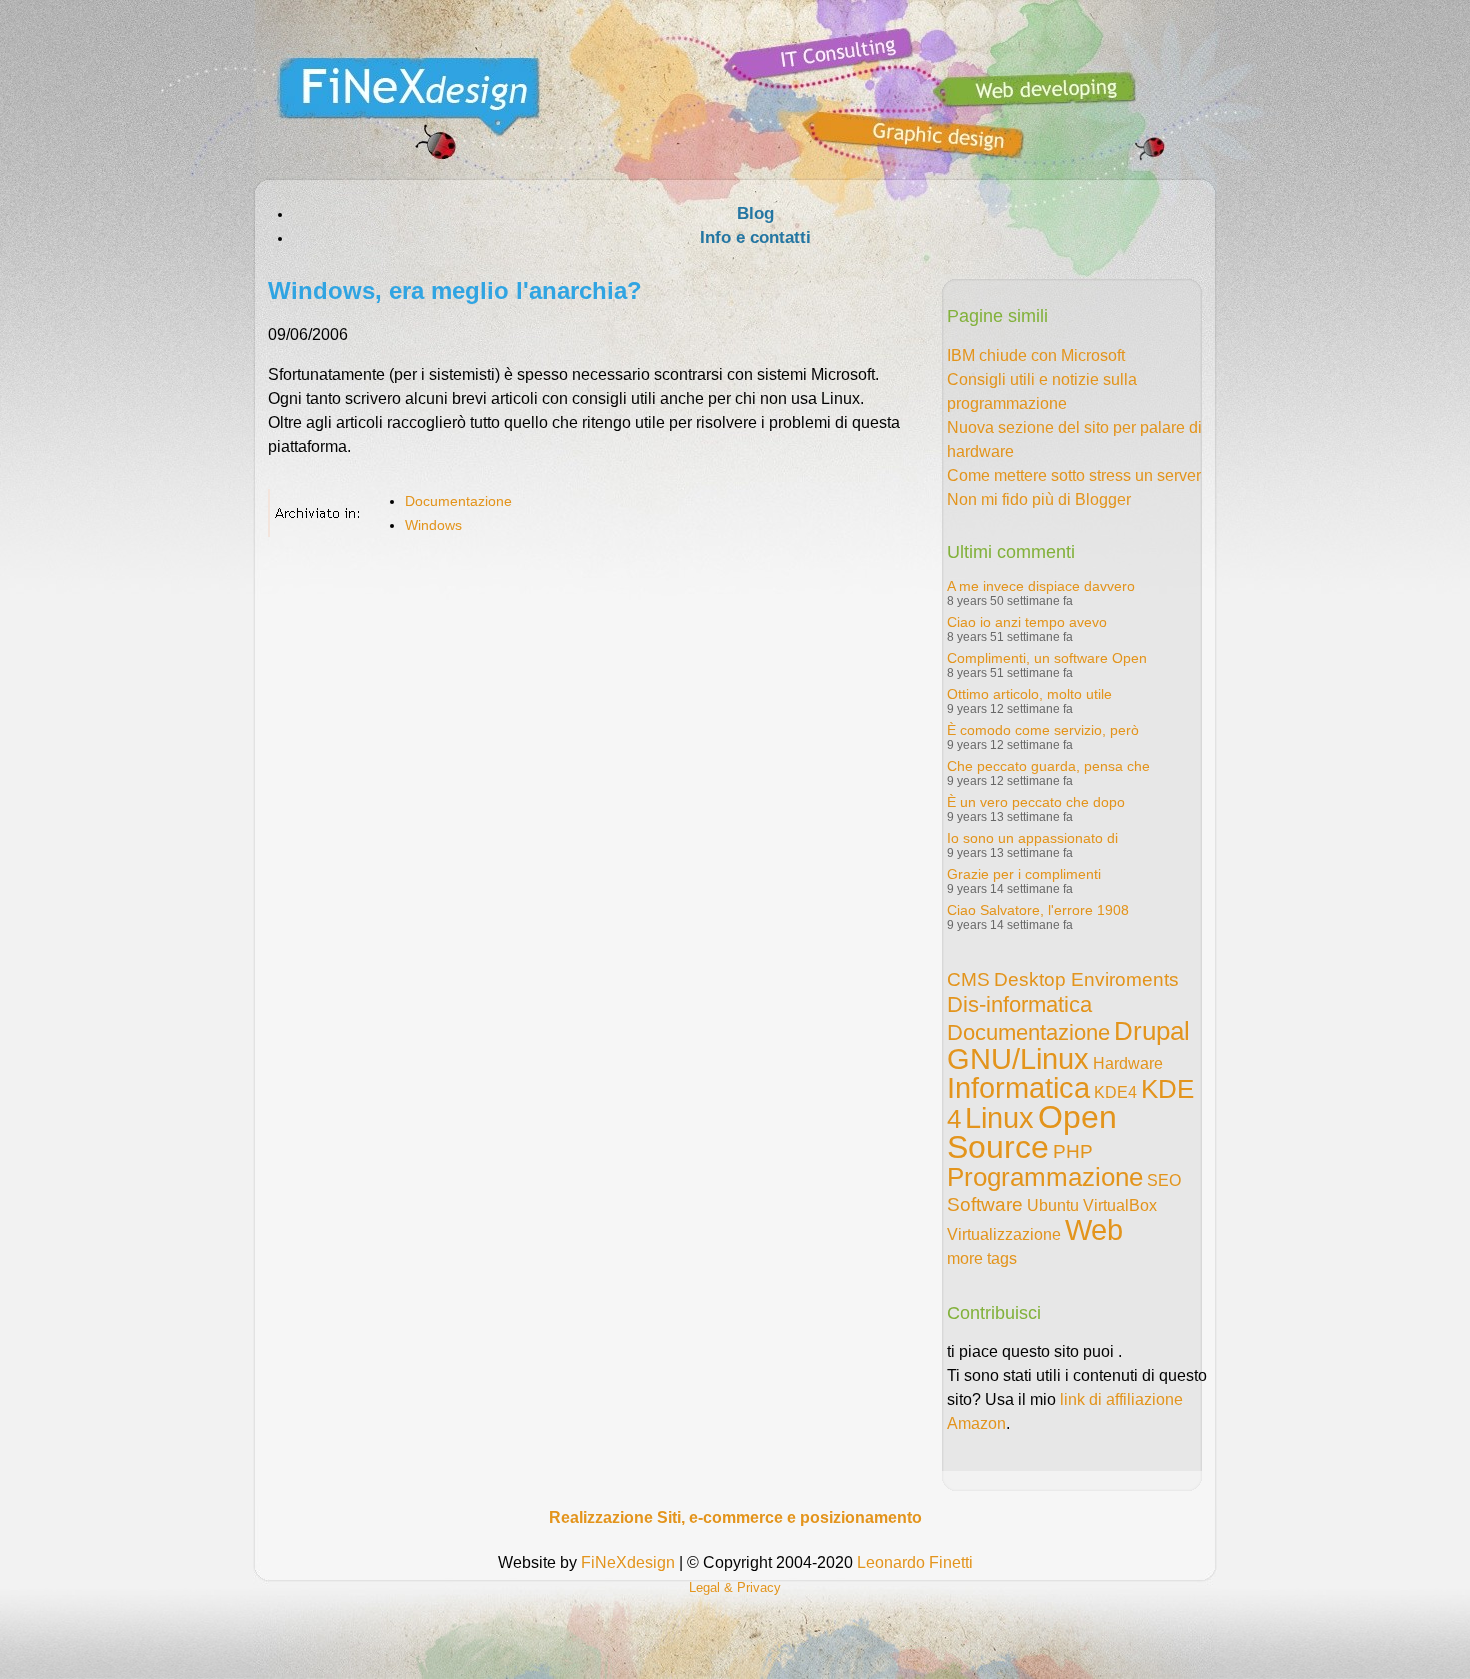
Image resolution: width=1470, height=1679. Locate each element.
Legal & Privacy (735, 1587)
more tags (982, 1258)
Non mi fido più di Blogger (1039, 499)
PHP (1073, 1151)
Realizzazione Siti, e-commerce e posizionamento (735, 1517)
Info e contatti (755, 237)
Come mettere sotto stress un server (1074, 475)
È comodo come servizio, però (1043, 730)
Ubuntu (1053, 1205)
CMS (968, 979)
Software (985, 1204)
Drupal (1152, 1031)
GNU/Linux (1018, 1059)
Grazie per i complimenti (1024, 874)
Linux (999, 1118)
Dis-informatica (1019, 1004)
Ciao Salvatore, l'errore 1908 (1038, 910)
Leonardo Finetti (915, 1562)
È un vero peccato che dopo (1036, 802)
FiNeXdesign (628, 1562)
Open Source (1032, 1132)
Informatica (1018, 1088)
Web (1094, 1230)
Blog (755, 213)
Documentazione (458, 501)
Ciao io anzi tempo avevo (1027, 622)
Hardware (1128, 1063)
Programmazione (1045, 1177)
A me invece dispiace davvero (1041, 586)
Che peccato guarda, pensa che (1048, 766)
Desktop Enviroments (1086, 979)
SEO (1164, 1180)
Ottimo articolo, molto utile (1029, 694)
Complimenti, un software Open (1047, 658)
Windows (433, 525)
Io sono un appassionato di (1032, 838)
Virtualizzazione (1004, 1234)
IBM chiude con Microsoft (1036, 355)
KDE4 (1115, 1092)
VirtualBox (1120, 1205)
